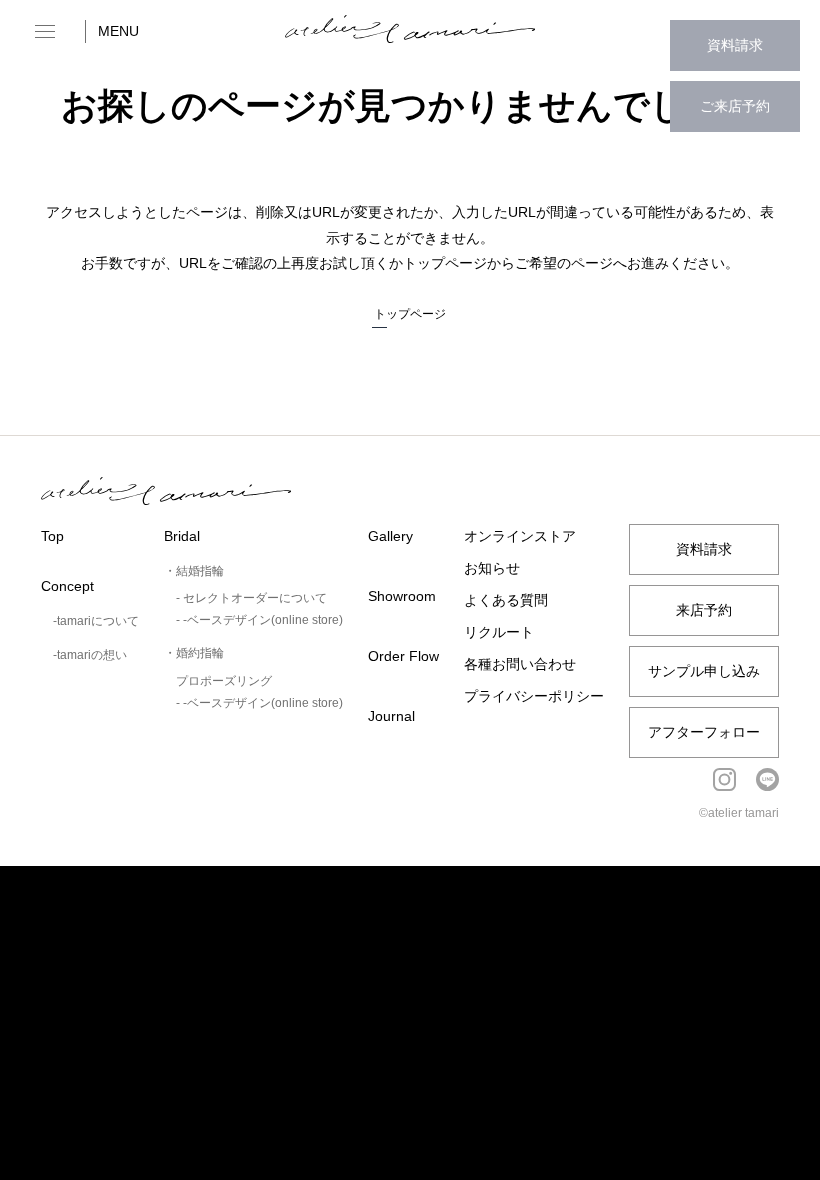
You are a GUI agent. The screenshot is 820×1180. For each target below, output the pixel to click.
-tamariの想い (90, 655)
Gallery (390, 536)
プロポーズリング (224, 681)
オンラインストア (520, 536)
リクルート (499, 632)
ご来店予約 (735, 106)
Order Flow (403, 656)
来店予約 (704, 610)
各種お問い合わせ (520, 664)
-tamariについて (96, 621)
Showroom (402, 596)
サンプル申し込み (704, 671)
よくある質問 (506, 600)
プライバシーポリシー (534, 696)
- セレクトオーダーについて (251, 598)
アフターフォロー (704, 732)
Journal (391, 716)
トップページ (410, 314)
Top (52, 536)
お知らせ (492, 568)
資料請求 (735, 45)
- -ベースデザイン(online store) (259, 620)
